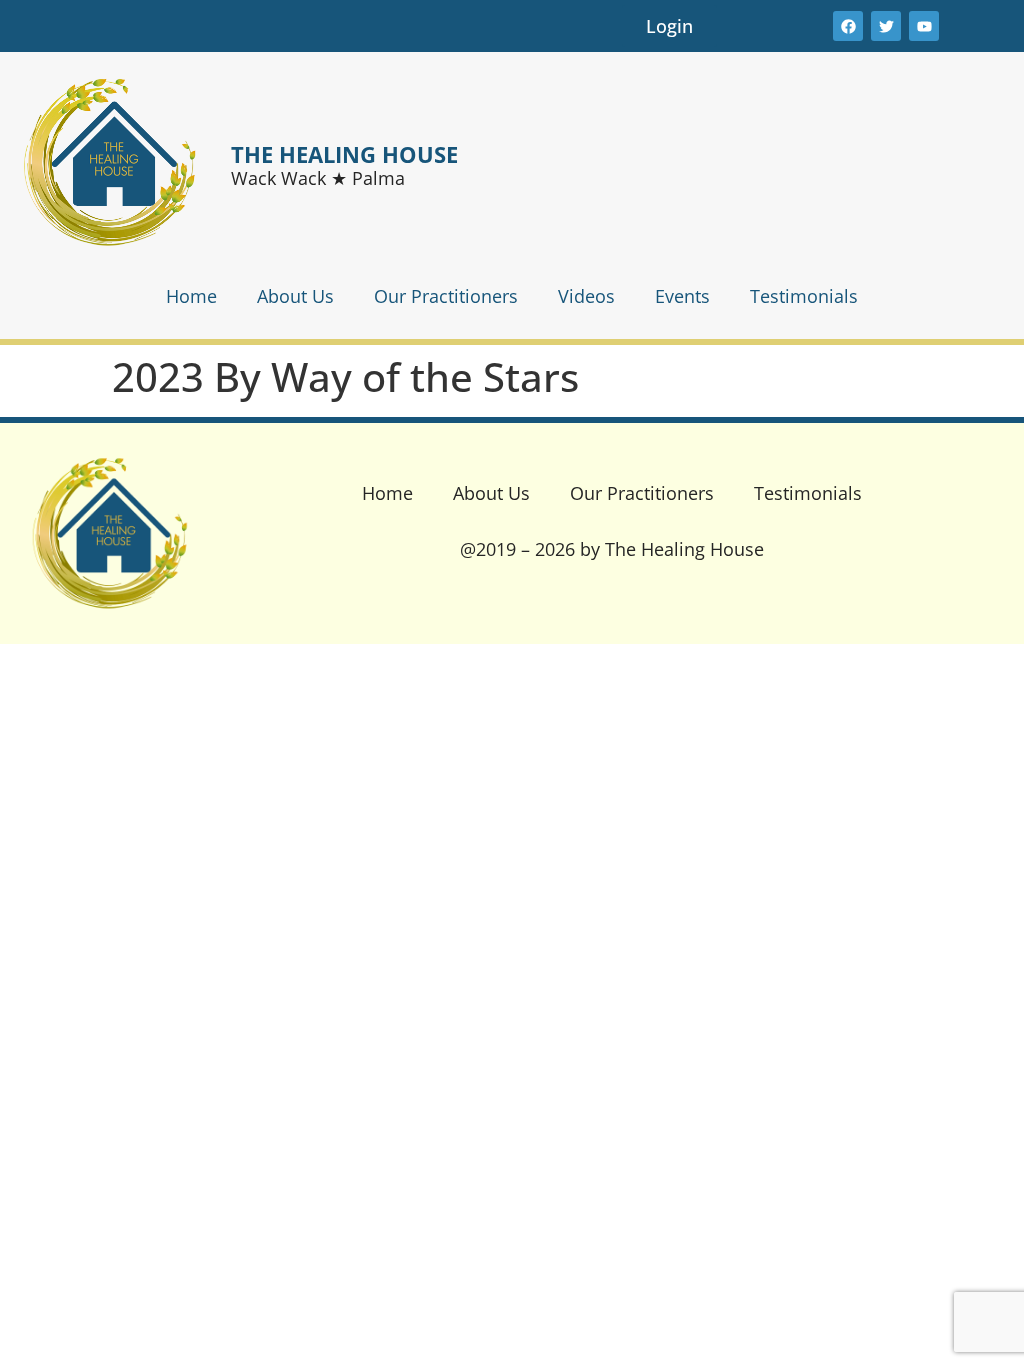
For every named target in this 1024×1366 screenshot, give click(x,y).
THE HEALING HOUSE (344, 154)
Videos (586, 296)
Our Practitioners (446, 296)
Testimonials (804, 296)
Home (191, 296)
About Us (295, 296)
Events (682, 296)
